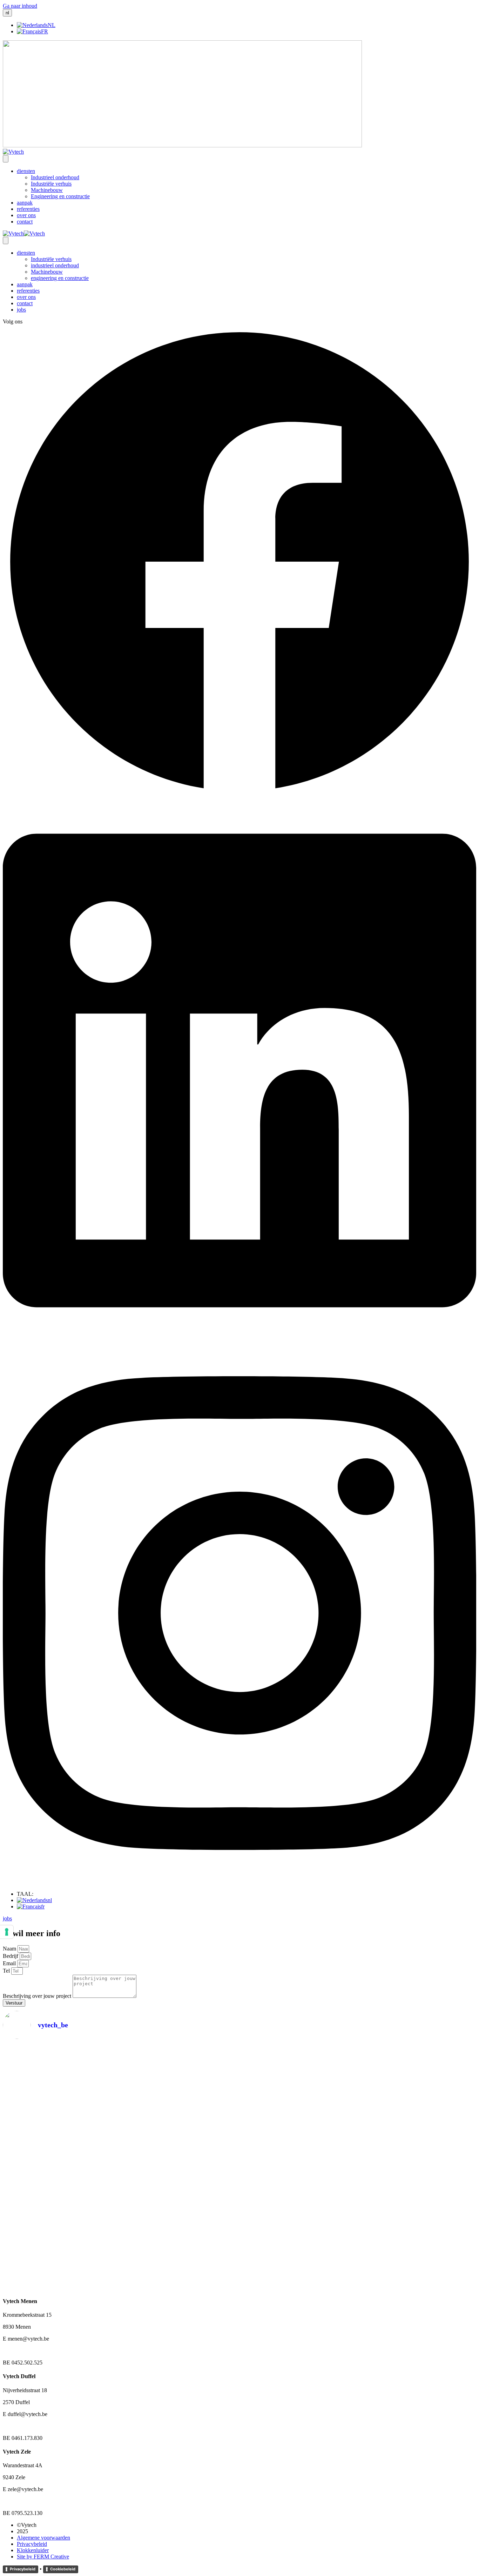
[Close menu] (6, 240)
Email (10, 1963)
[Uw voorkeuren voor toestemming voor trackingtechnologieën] (7, 1932)
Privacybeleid (23, 2569)
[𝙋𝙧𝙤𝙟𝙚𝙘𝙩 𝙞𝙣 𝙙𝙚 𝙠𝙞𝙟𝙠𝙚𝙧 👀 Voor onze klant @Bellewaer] (279, 2162)
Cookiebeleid (63, 2569)
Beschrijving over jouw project (38, 1996)
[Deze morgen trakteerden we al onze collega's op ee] (41, 2101)
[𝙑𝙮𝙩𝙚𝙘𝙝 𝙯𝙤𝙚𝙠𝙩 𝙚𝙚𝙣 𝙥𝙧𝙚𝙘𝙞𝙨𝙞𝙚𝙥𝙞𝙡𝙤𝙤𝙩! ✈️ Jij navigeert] (359, 2127)
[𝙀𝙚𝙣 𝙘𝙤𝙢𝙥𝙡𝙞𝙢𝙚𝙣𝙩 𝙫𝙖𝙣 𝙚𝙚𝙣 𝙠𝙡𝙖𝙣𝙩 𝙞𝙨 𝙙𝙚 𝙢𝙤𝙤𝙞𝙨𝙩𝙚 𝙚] (200, 2124)
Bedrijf (11, 1956)
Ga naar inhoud (20, 6)
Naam (10, 1949)
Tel (7, 1971)
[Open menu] (6, 159)
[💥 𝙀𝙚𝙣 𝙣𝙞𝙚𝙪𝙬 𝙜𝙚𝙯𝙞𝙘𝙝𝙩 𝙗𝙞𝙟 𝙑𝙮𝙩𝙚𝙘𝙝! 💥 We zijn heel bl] (120, 2165)
